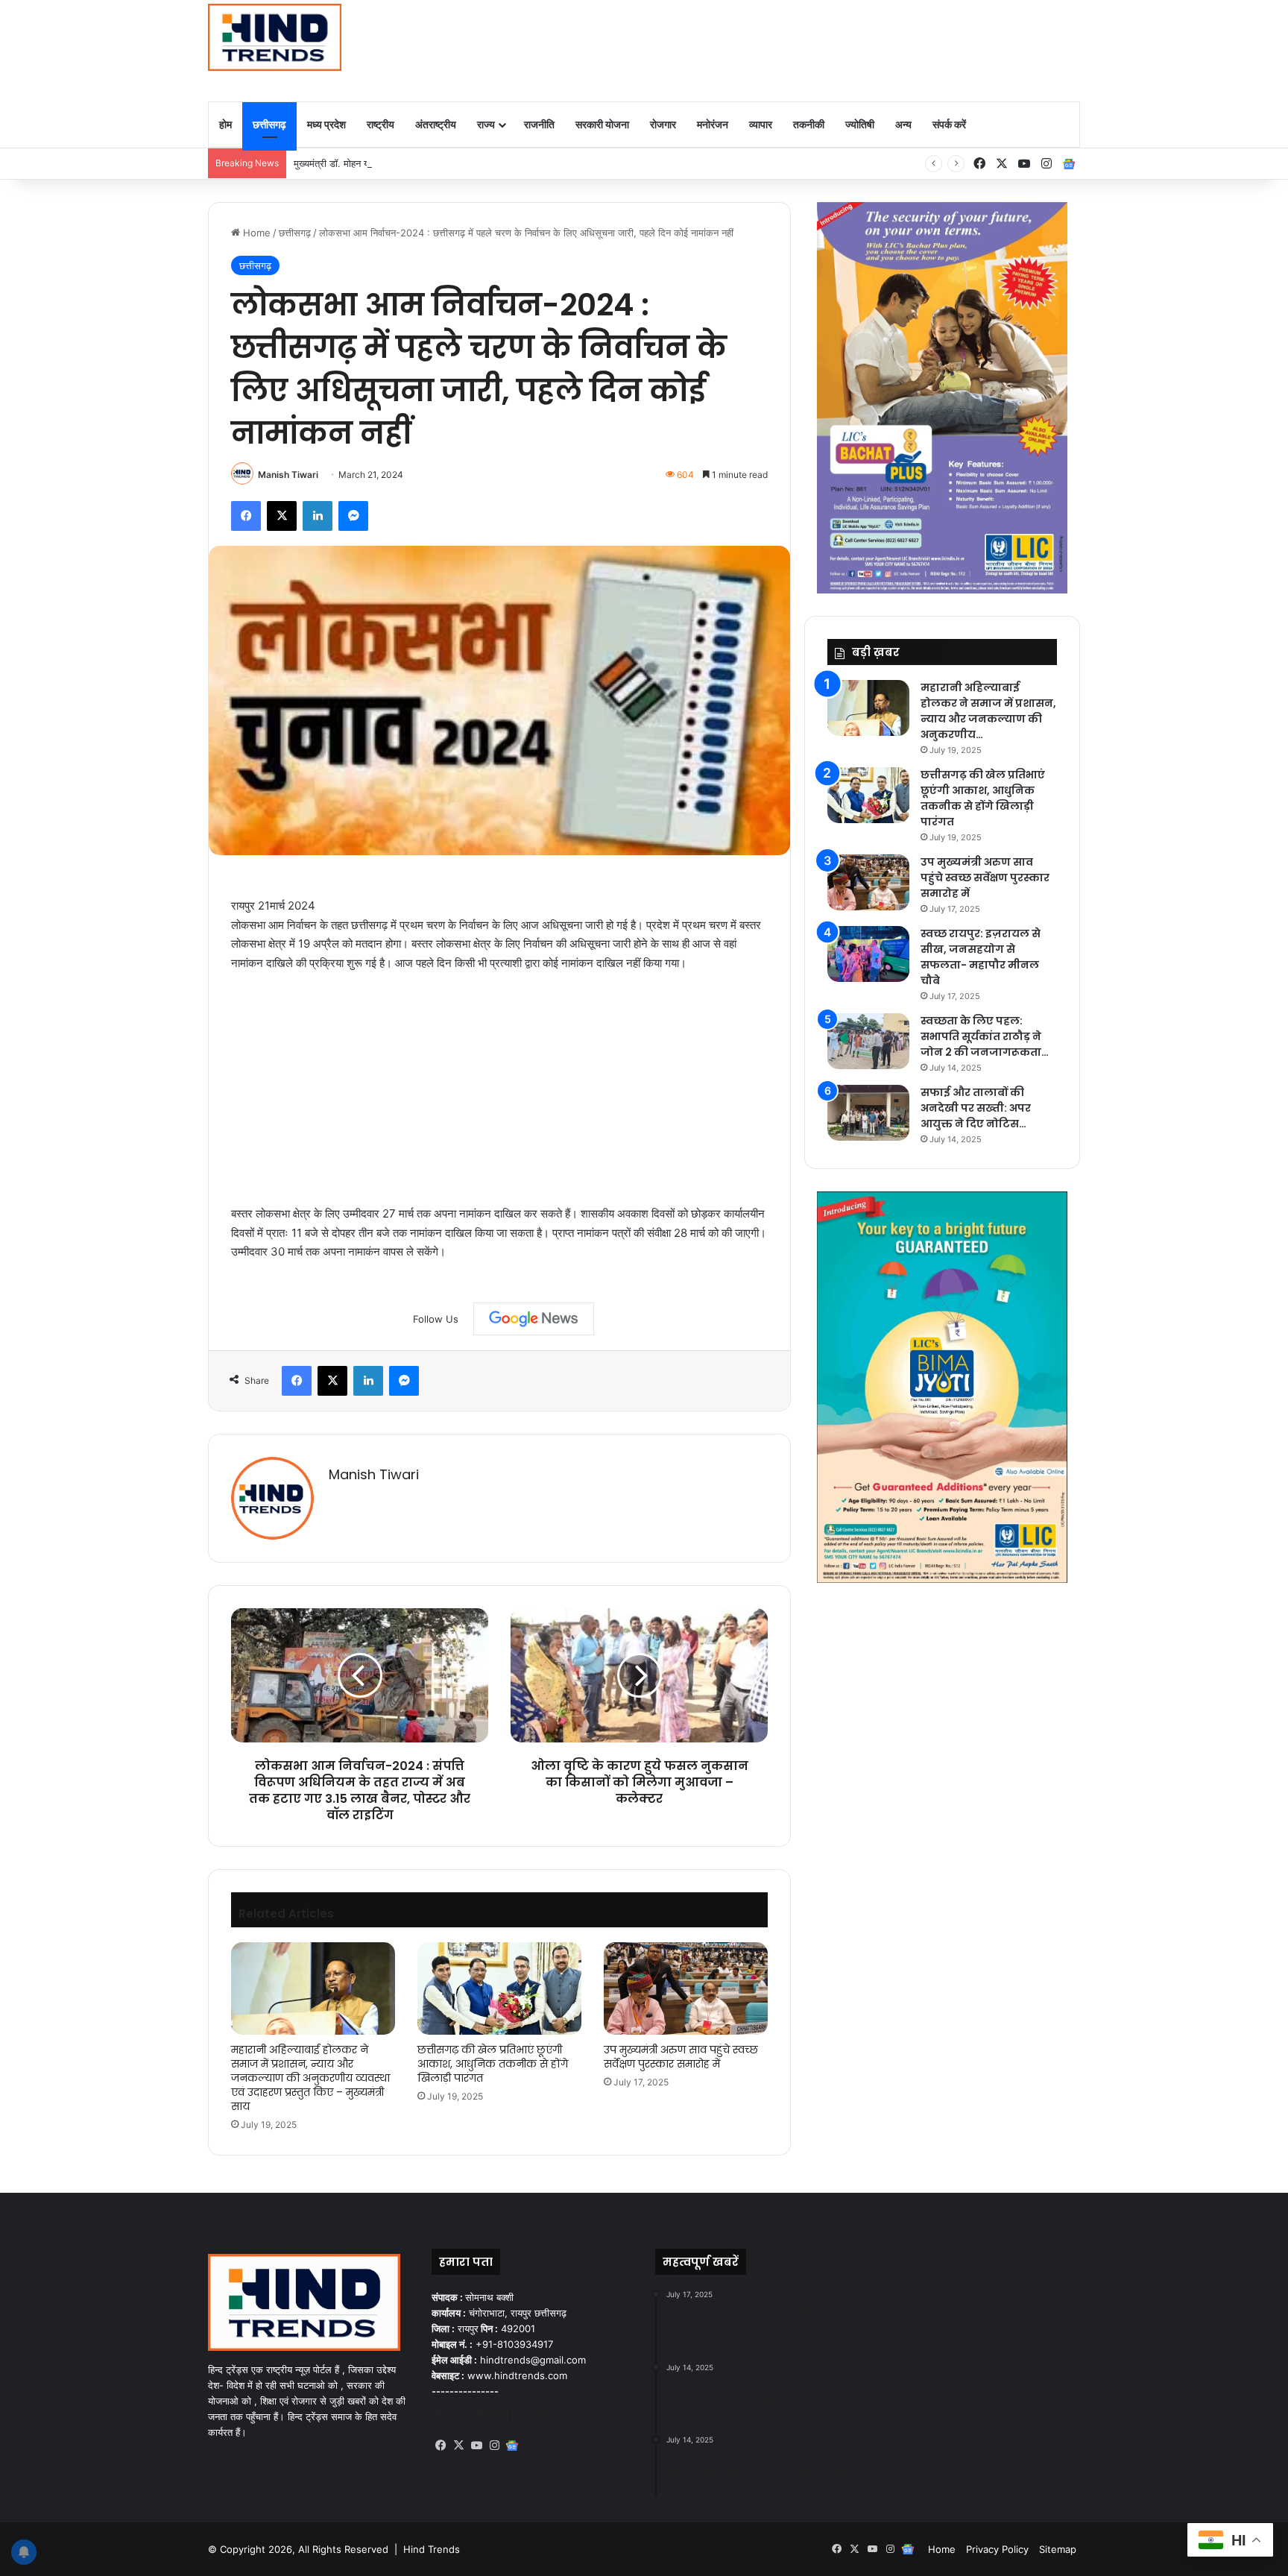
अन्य (903, 124)
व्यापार (761, 124)
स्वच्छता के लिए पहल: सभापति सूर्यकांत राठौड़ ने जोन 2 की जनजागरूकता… (985, 1036)
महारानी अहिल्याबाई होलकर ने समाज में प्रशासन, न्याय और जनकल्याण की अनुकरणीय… (988, 711)
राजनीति (539, 124)
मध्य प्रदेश (326, 124)
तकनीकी (809, 124)
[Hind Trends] (275, 37)
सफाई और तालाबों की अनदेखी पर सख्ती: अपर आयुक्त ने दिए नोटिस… (976, 1108)
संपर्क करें (949, 124)
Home (255, 233)
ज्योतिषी (860, 124)
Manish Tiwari (288, 475)
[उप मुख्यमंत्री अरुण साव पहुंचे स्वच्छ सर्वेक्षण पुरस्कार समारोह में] (686, 1988)
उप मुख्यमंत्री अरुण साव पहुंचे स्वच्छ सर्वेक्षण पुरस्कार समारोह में (681, 2057)
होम (225, 124)
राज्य (486, 124)
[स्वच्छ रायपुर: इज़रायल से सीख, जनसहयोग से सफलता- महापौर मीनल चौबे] (868, 954)
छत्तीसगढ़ (269, 124)
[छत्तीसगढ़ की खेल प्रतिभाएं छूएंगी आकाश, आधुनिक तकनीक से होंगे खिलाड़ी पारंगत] (499, 1988)
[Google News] (534, 1319)
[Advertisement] (793, 48)
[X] (458, 2446)
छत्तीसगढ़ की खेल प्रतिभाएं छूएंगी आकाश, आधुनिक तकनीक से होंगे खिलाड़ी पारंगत (493, 2064)
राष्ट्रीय (381, 124)
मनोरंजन (713, 124)
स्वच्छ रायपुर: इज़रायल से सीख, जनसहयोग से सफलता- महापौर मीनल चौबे (981, 957)
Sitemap (1058, 2549)
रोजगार (663, 124)
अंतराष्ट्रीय (436, 124)
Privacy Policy (997, 2549)
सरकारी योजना (602, 124)
